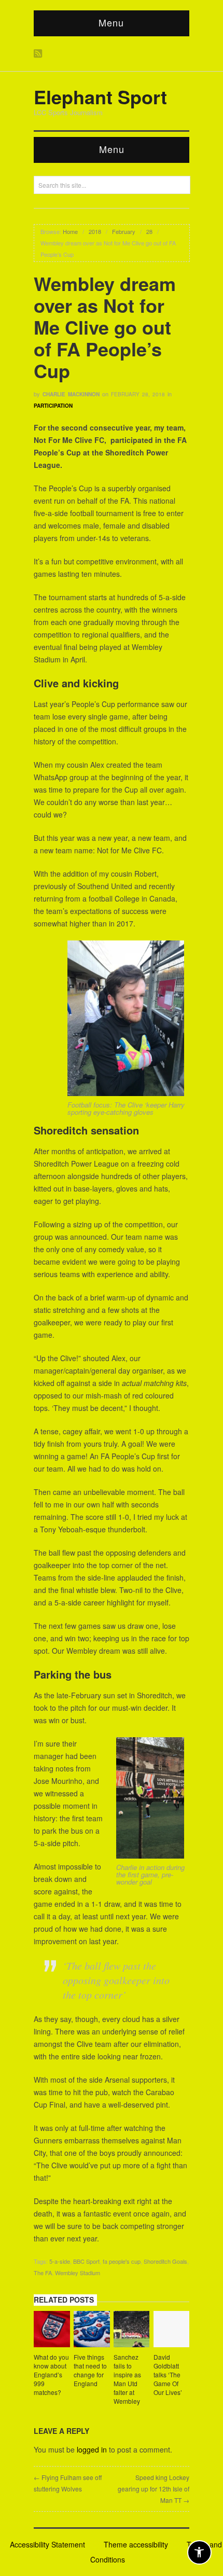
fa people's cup (122, 2261)
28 (149, 231)
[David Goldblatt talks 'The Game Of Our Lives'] (172, 2331)
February (124, 231)
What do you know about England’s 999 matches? (51, 2374)
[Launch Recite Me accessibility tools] (199, 2552)
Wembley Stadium (78, 2273)
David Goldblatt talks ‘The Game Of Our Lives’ (168, 2374)
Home (70, 231)
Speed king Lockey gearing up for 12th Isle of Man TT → (154, 2489)
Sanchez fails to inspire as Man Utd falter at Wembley (127, 2379)
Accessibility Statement (47, 2544)
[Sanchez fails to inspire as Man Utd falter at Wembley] (132, 2331)
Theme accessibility (136, 2544)
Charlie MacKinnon (71, 394)
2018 (95, 231)
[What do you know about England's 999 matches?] (52, 2331)
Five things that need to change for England (90, 2370)
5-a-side (60, 2261)
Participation (53, 406)
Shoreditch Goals (165, 2261)
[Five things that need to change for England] (92, 2331)
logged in (92, 2449)
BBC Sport (86, 2261)
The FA (43, 2273)
